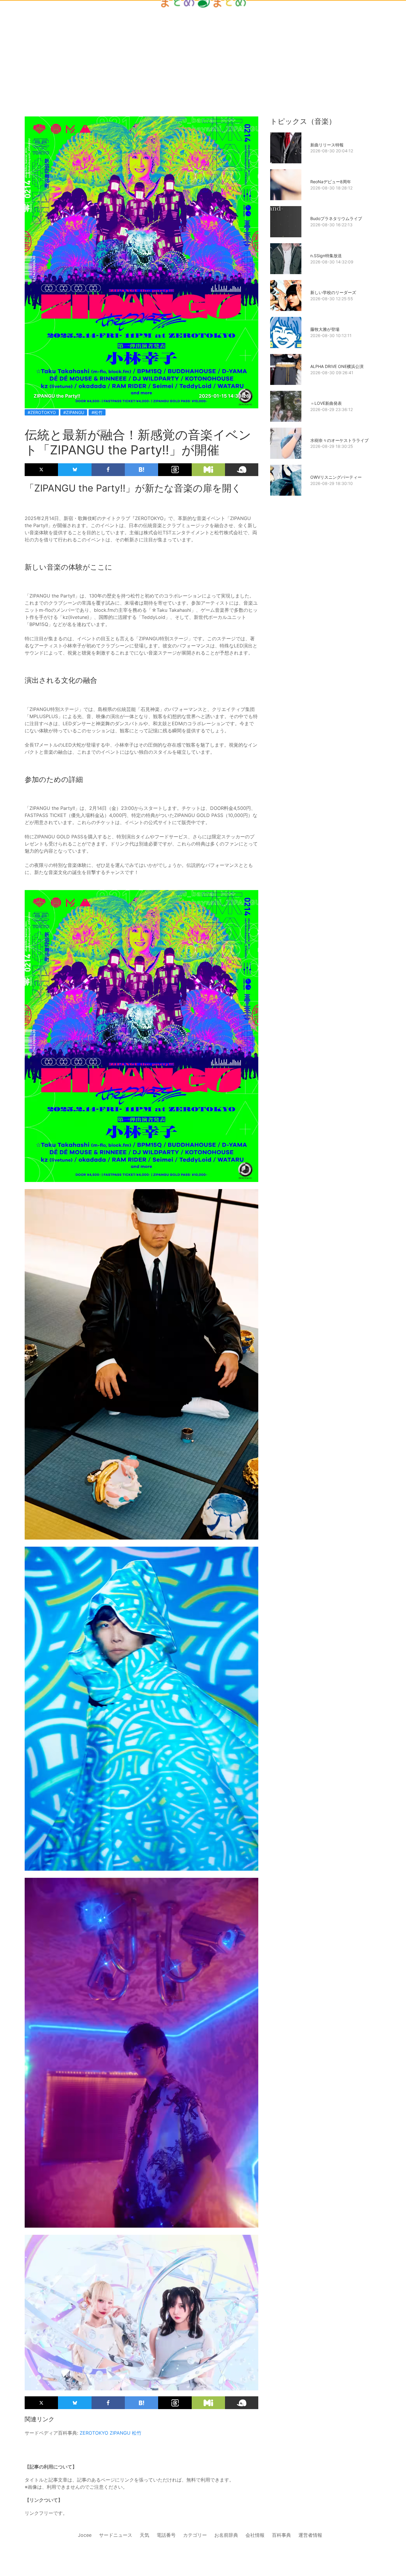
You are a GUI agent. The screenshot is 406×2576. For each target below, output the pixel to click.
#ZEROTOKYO (42, 412)
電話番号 (166, 2535)
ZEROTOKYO (94, 2433)
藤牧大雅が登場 (325, 329)
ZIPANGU (120, 2433)
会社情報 (255, 2535)
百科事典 (281, 2535)
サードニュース (116, 2535)
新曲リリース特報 (327, 145)
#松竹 (97, 412)
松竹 (137, 2433)
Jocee (85, 2535)
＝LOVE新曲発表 (326, 403)
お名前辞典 (226, 2535)
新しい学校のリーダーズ (333, 292)
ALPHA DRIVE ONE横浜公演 (337, 366)
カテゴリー (195, 2535)
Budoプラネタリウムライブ (336, 218)
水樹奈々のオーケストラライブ (339, 440)
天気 (144, 2535)
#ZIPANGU (74, 412)
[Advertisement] (203, 48)
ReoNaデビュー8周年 (331, 182)
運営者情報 (310, 2535)
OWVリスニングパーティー (336, 477)
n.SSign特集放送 (326, 256)
